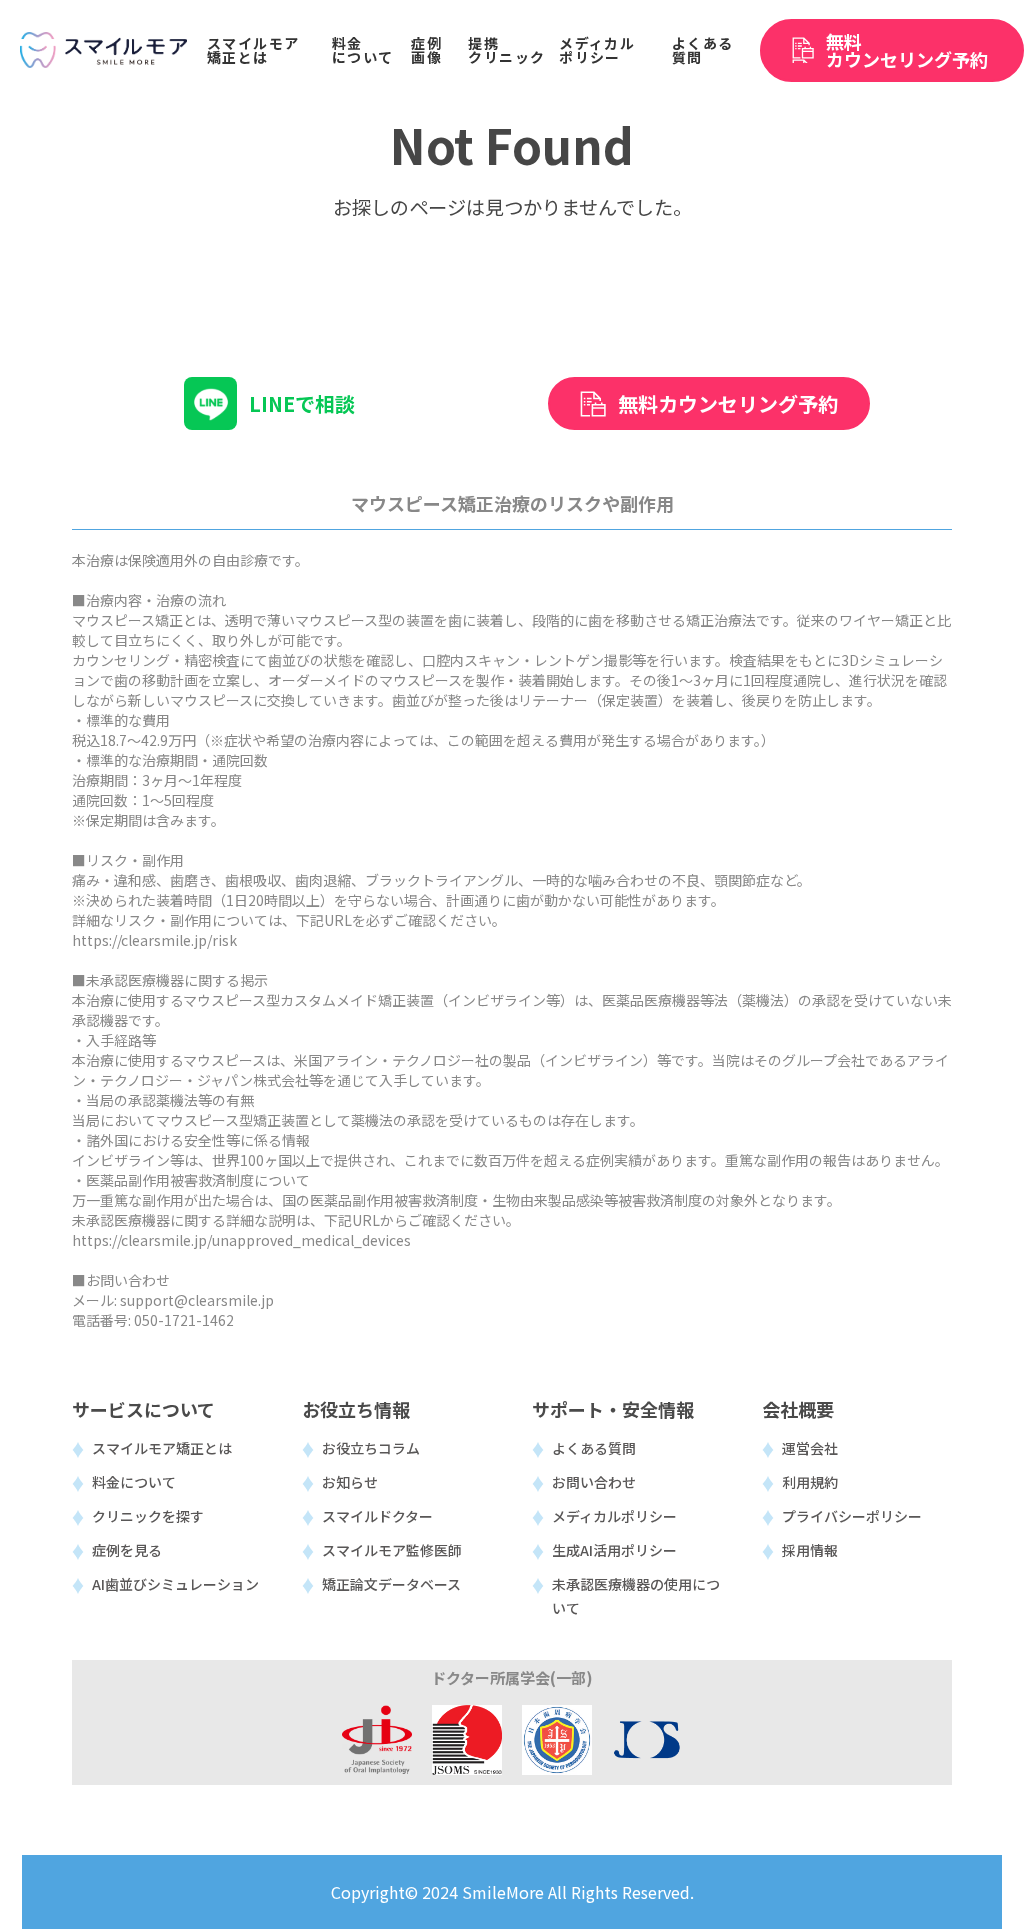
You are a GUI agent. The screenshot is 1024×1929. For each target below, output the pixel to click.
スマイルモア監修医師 (392, 1550)
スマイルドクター (377, 1516)
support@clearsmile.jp (197, 1300)
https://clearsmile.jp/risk (154, 940)
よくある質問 (594, 1448)
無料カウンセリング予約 (728, 403)
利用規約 (810, 1482)
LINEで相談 (302, 403)
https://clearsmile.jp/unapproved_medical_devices (241, 1240)
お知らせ (350, 1482)
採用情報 (810, 1550)
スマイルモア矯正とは (162, 1448)
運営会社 (810, 1448)
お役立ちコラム (371, 1448)
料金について (134, 1482)
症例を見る (127, 1550)
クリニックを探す (148, 1516)
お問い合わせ (594, 1482)
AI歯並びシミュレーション (175, 1584)
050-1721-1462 (184, 1320)
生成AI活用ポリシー (614, 1550)
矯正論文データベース (391, 1584)
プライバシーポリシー (852, 1516)
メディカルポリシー (614, 1516)
